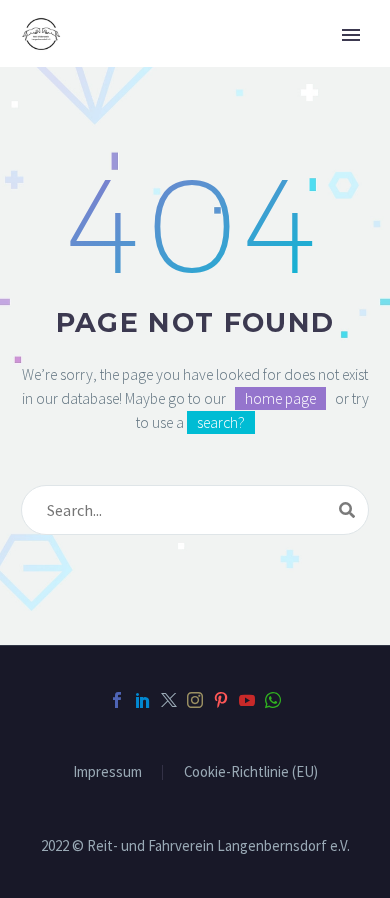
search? (221, 422)
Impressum (107, 772)
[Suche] (347, 510)
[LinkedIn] (143, 700)
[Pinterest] (221, 700)
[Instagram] (195, 700)
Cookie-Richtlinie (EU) (251, 772)
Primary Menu (351, 35)
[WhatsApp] (273, 700)
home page (280, 398)
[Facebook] (117, 700)
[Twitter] (169, 700)
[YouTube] (247, 700)
